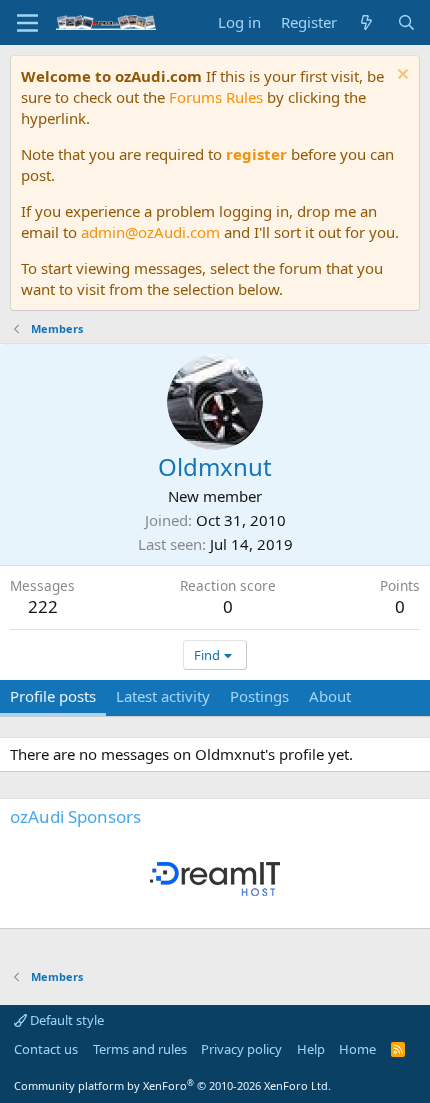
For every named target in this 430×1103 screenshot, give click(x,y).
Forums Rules (216, 97)
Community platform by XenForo (172, 1085)
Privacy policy (241, 1049)
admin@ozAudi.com (150, 232)
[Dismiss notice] (400, 76)
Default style (65, 1020)
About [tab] (330, 696)
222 (43, 606)
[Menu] (27, 23)
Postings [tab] (259, 696)
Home (357, 1049)
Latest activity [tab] (163, 696)
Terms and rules (140, 1049)
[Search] (406, 22)
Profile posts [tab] (53, 696)
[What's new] (366, 22)
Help (311, 1049)
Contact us (46, 1049)
